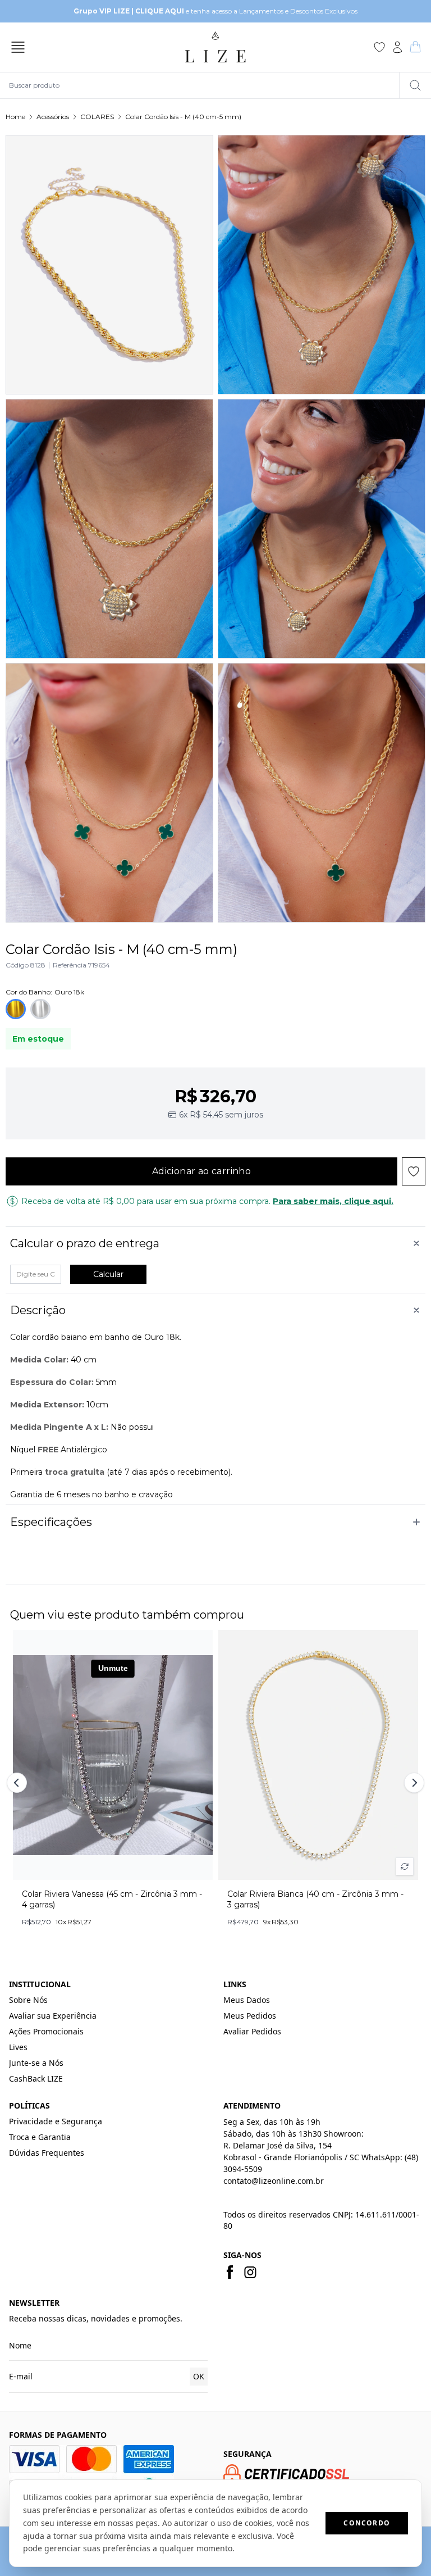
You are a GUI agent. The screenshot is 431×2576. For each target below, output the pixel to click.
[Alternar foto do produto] (405, 1866)
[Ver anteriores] (19, 1783)
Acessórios (53, 117)
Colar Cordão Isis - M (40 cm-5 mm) (183, 117)
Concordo (367, 2523)
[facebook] (230, 2272)
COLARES (97, 117)
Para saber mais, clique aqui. (333, 1201)
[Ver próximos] (412, 1783)
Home (15, 117)
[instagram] (250, 2272)
